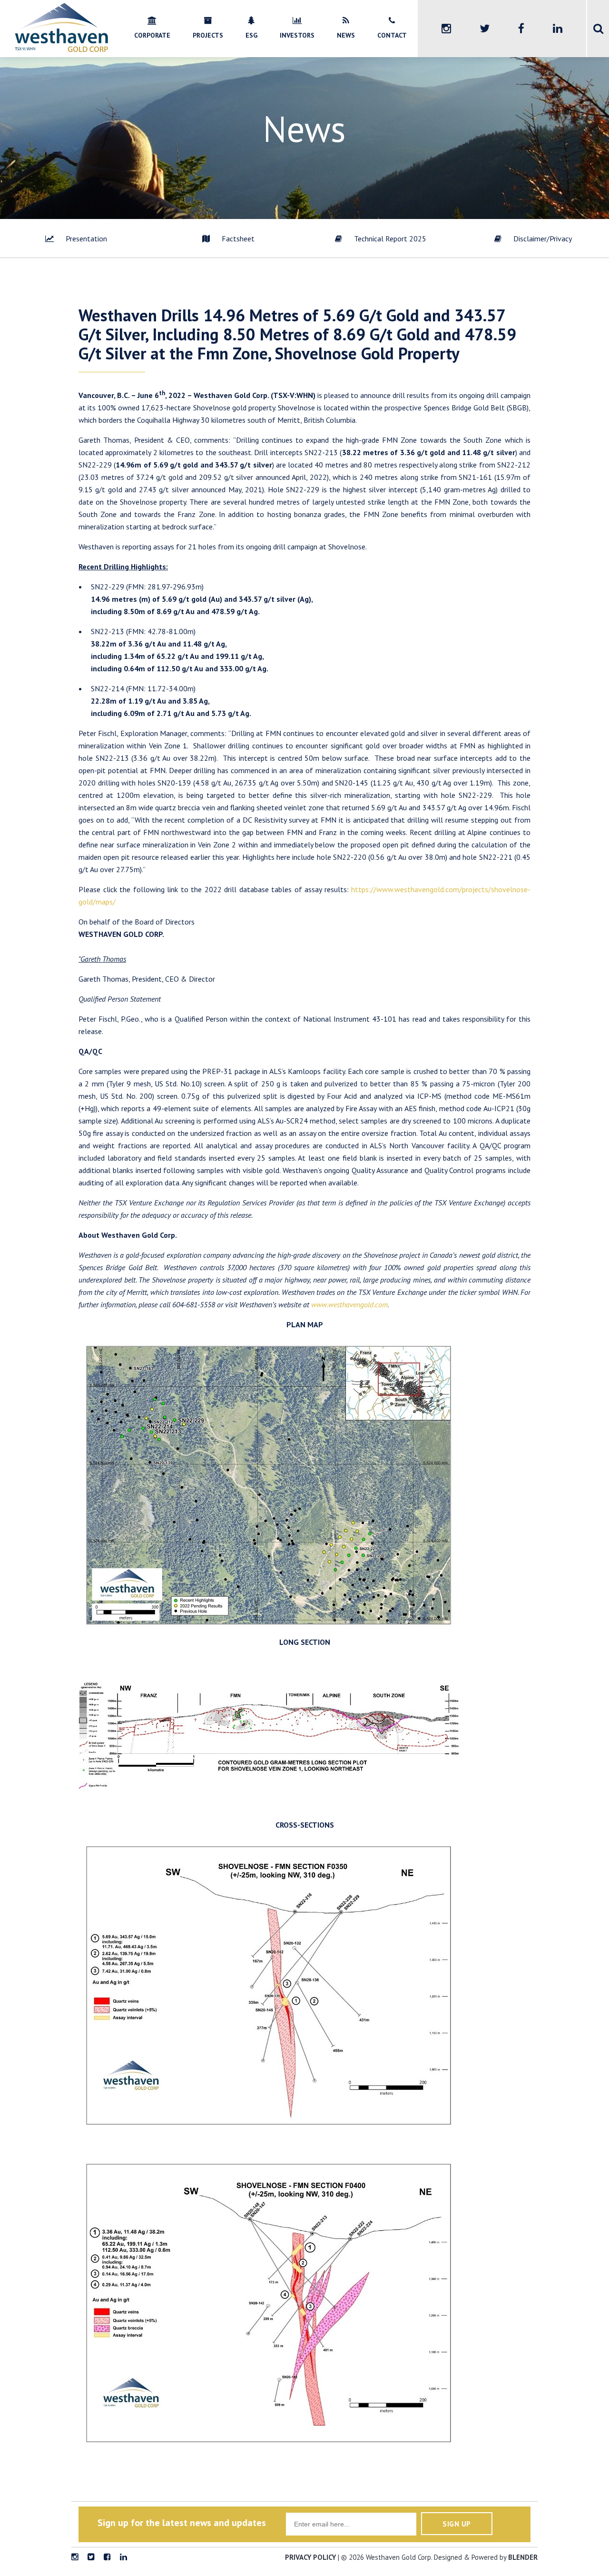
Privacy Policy (310, 2557)
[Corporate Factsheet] (228, 239)
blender (523, 2557)
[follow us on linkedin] (123, 2557)
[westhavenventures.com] (61, 50)
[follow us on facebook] (107, 2557)
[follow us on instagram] (75, 2557)
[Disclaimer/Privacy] (533, 239)
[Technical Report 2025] (381, 239)
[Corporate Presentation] (76, 239)
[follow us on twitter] (91, 2557)
